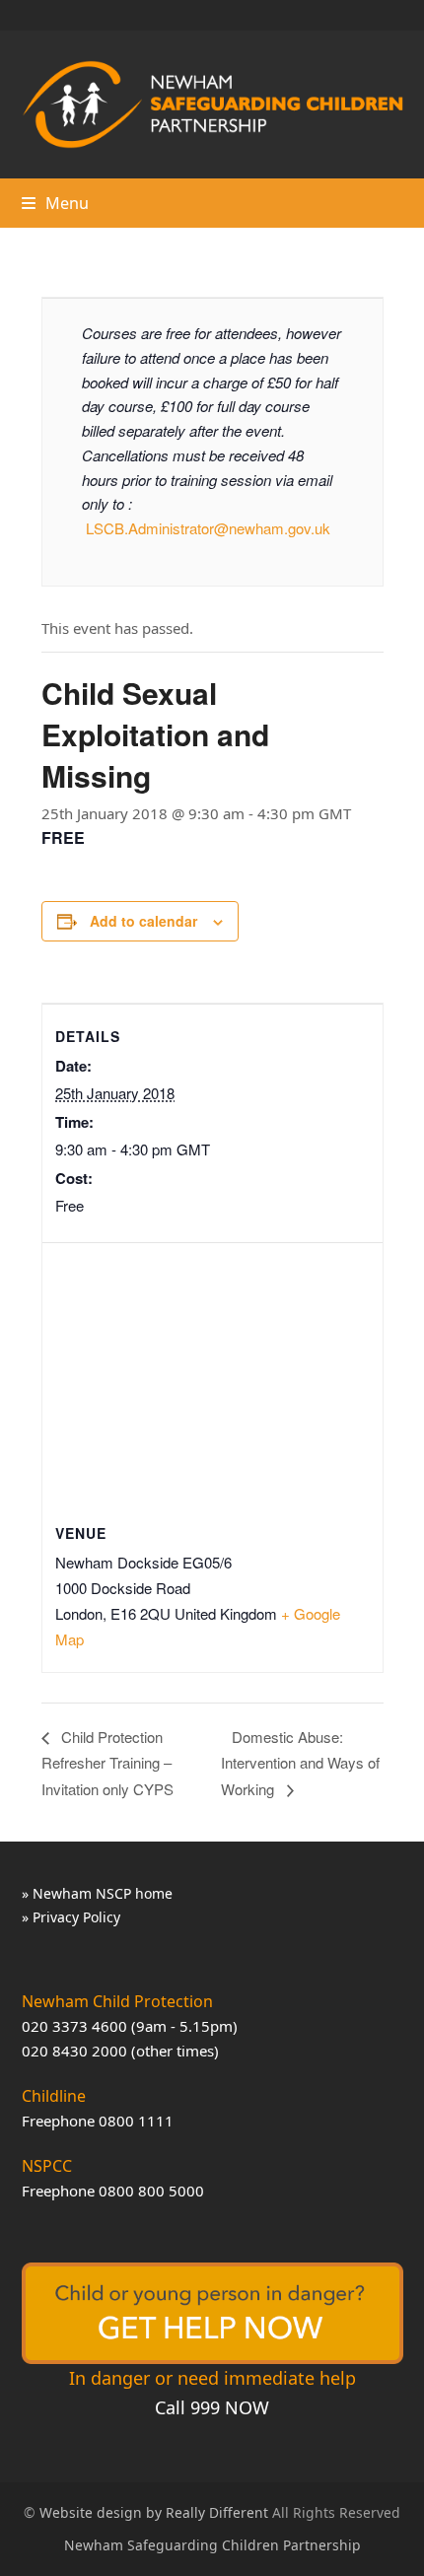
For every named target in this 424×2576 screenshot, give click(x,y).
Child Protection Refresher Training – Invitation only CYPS (107, 1763)
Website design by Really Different (154, 2512)
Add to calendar (143, 921)
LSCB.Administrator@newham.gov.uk (208, 528)
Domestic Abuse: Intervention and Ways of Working (300, 1763)
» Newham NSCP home (97, 1893)
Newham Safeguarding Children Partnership (212, 2545)
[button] (55, 203)
